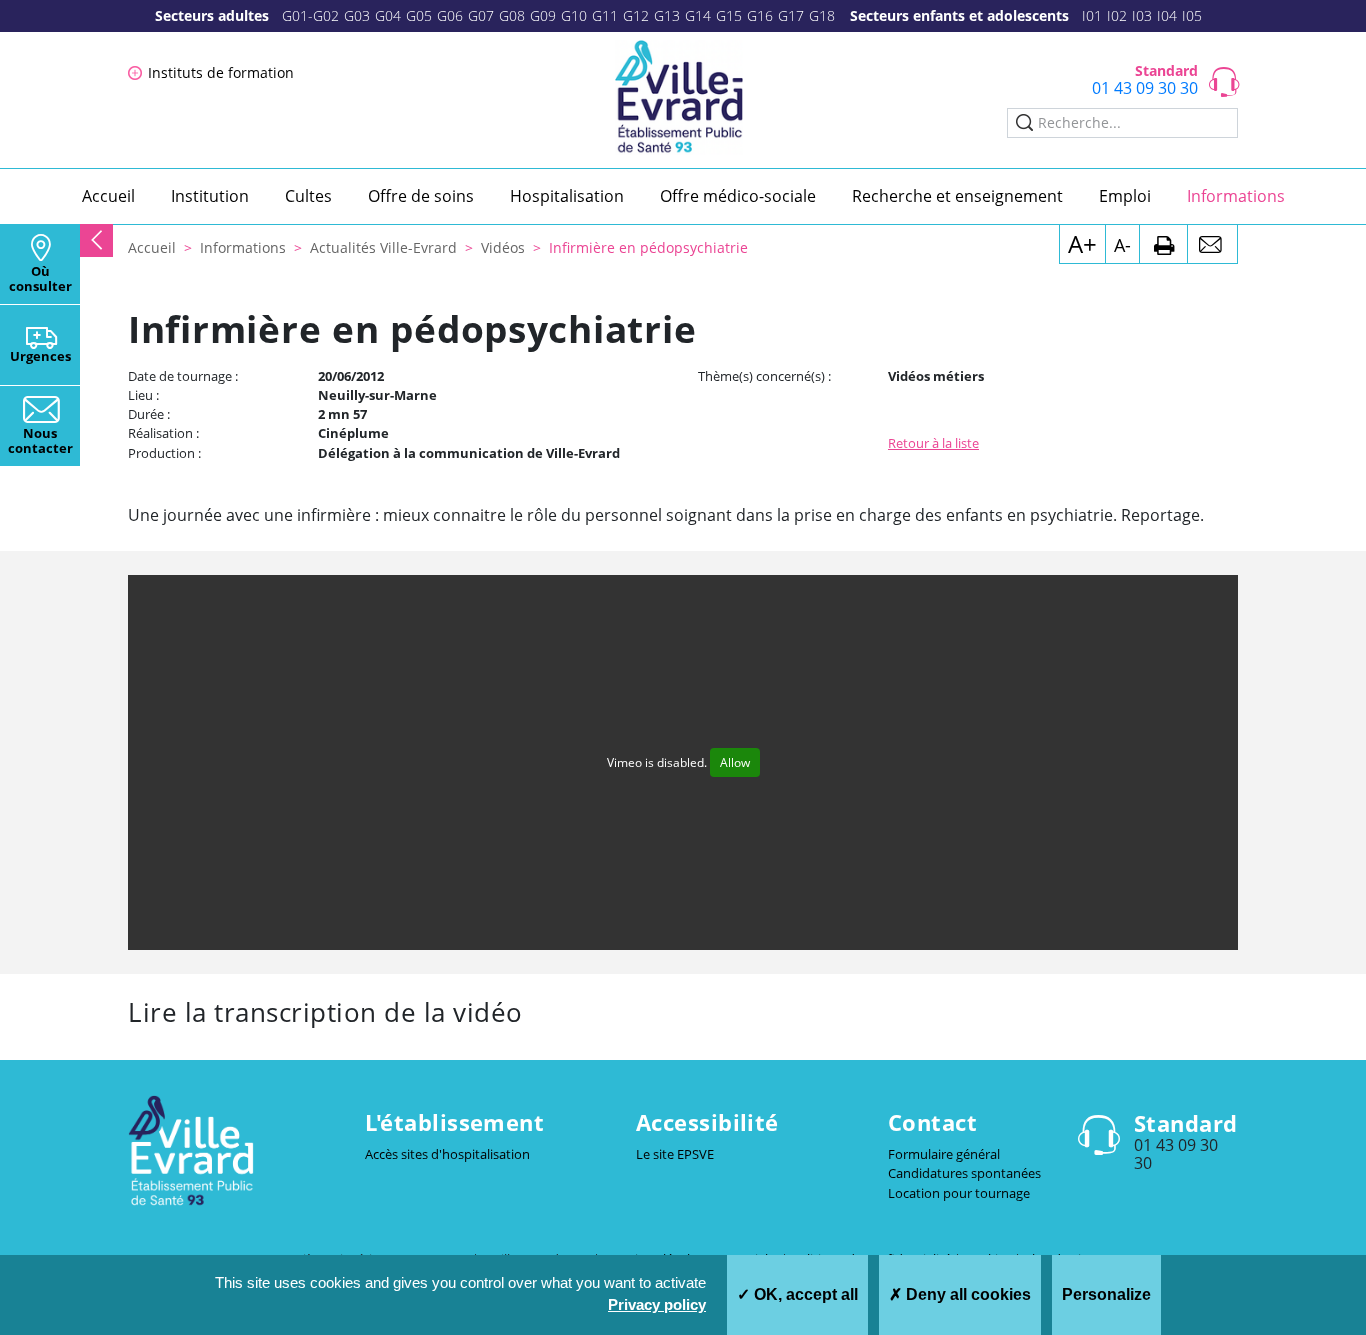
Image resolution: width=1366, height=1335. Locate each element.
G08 (512, 15)
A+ (1082, 243)
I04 (1167, 15)
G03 (357, 15)
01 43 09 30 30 (1145, 88)
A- (1122, 245)
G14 (698, 15)
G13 (667, 15)
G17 (791, 15)
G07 (481, 15)
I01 (1092, 15)
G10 (574, 15)
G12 (636, 15)
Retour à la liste (933, 443)
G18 (822, 15)
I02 (1117, 15)
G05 (419, 15)
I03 (1142, 15)
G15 (729, 15)
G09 (543, 15)
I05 (1192, 15)
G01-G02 (310, 15)
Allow (735, 762)
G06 (450, 15)
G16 (760, 15)
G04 (388, 15)
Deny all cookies (966, 1294)
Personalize (1106, 1294)
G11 (605, 15)
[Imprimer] (1163, 244)
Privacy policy (657, 1304)
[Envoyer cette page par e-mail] (1212, 244)
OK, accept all (804, 1294)
